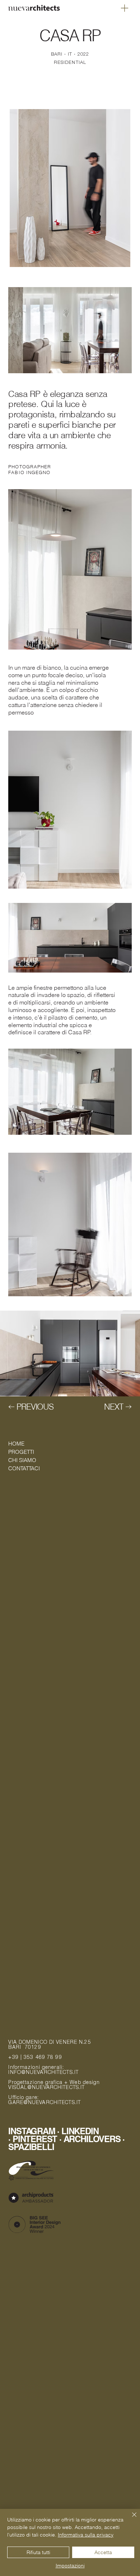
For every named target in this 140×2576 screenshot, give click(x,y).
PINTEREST (36, 2139)
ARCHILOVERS (93, 2139)
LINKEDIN (80, 2131)
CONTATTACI (24, 1468)
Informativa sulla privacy (86, 2535)
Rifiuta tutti (38, 2552)
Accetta (103, 2552)
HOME (16, 1444)
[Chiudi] (130, 2519)
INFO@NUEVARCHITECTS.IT (43, 2073)
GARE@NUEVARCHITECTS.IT (45, 2103)
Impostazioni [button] (70, 2566)
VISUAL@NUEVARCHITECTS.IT (46, 2088)
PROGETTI (21, 1452)
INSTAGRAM (32, 2131)
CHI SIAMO (22, 1460)
